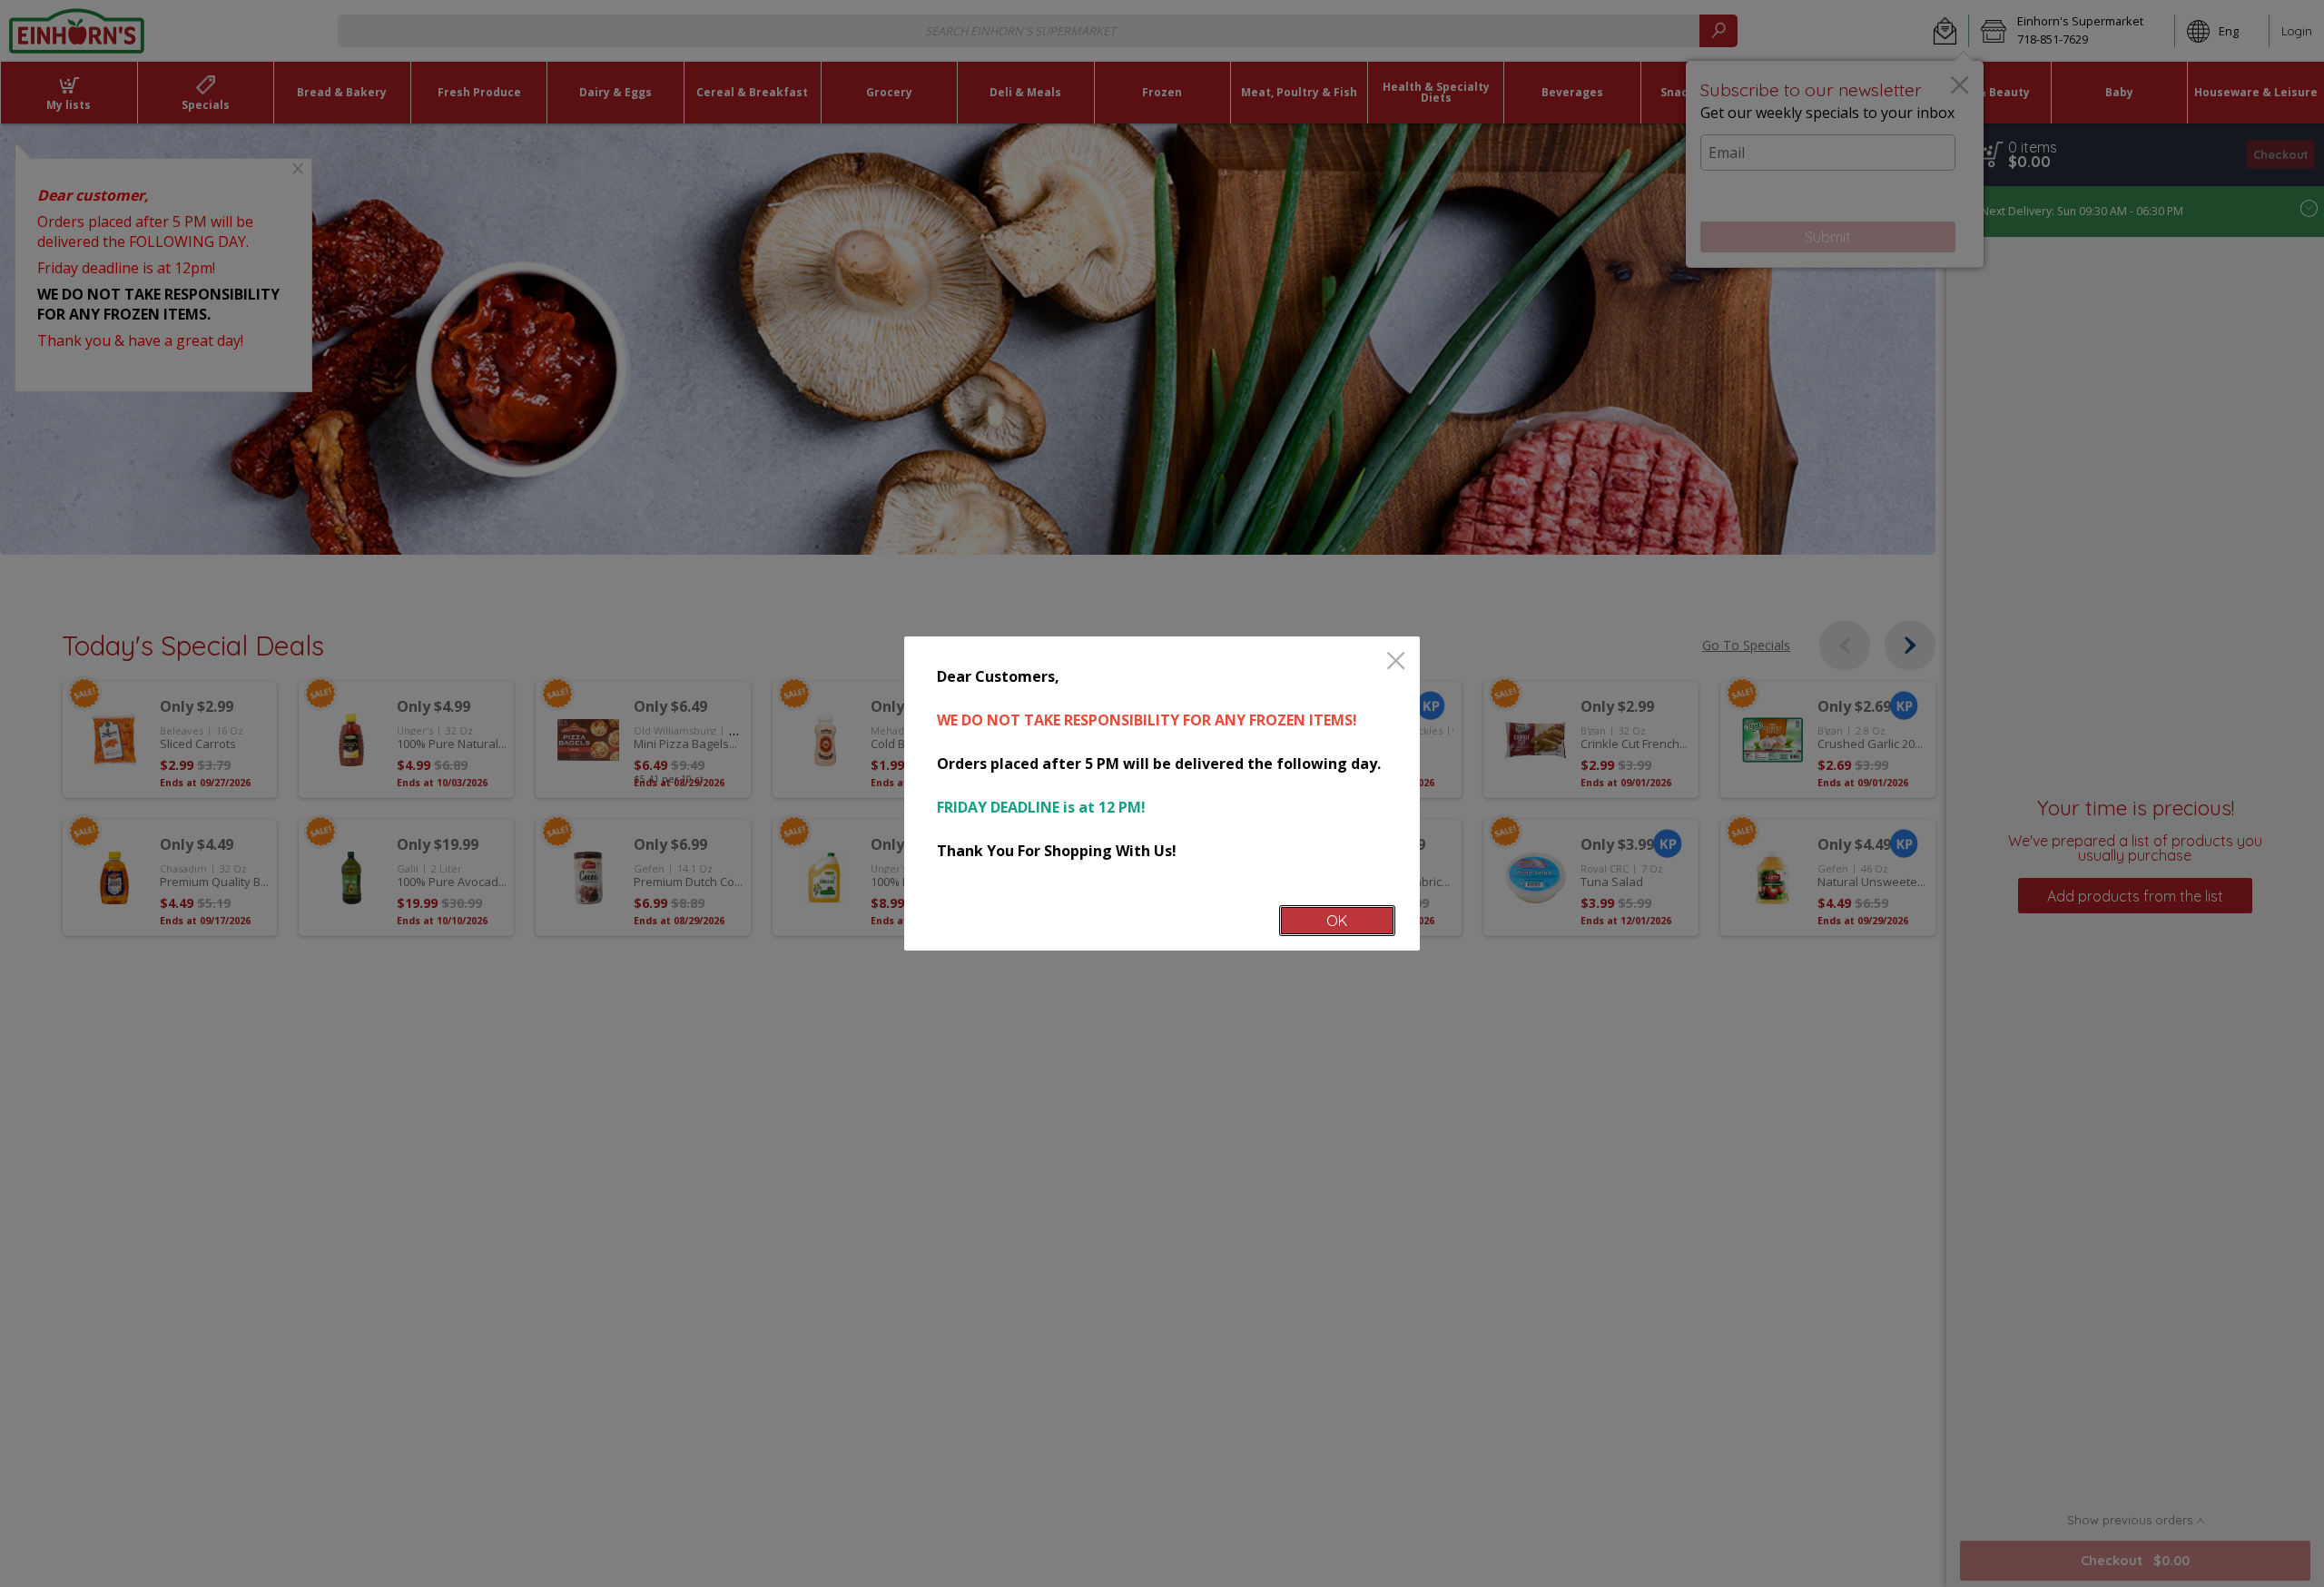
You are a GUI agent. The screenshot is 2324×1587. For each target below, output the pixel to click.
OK (1337, 921)
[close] (1396, 662)
